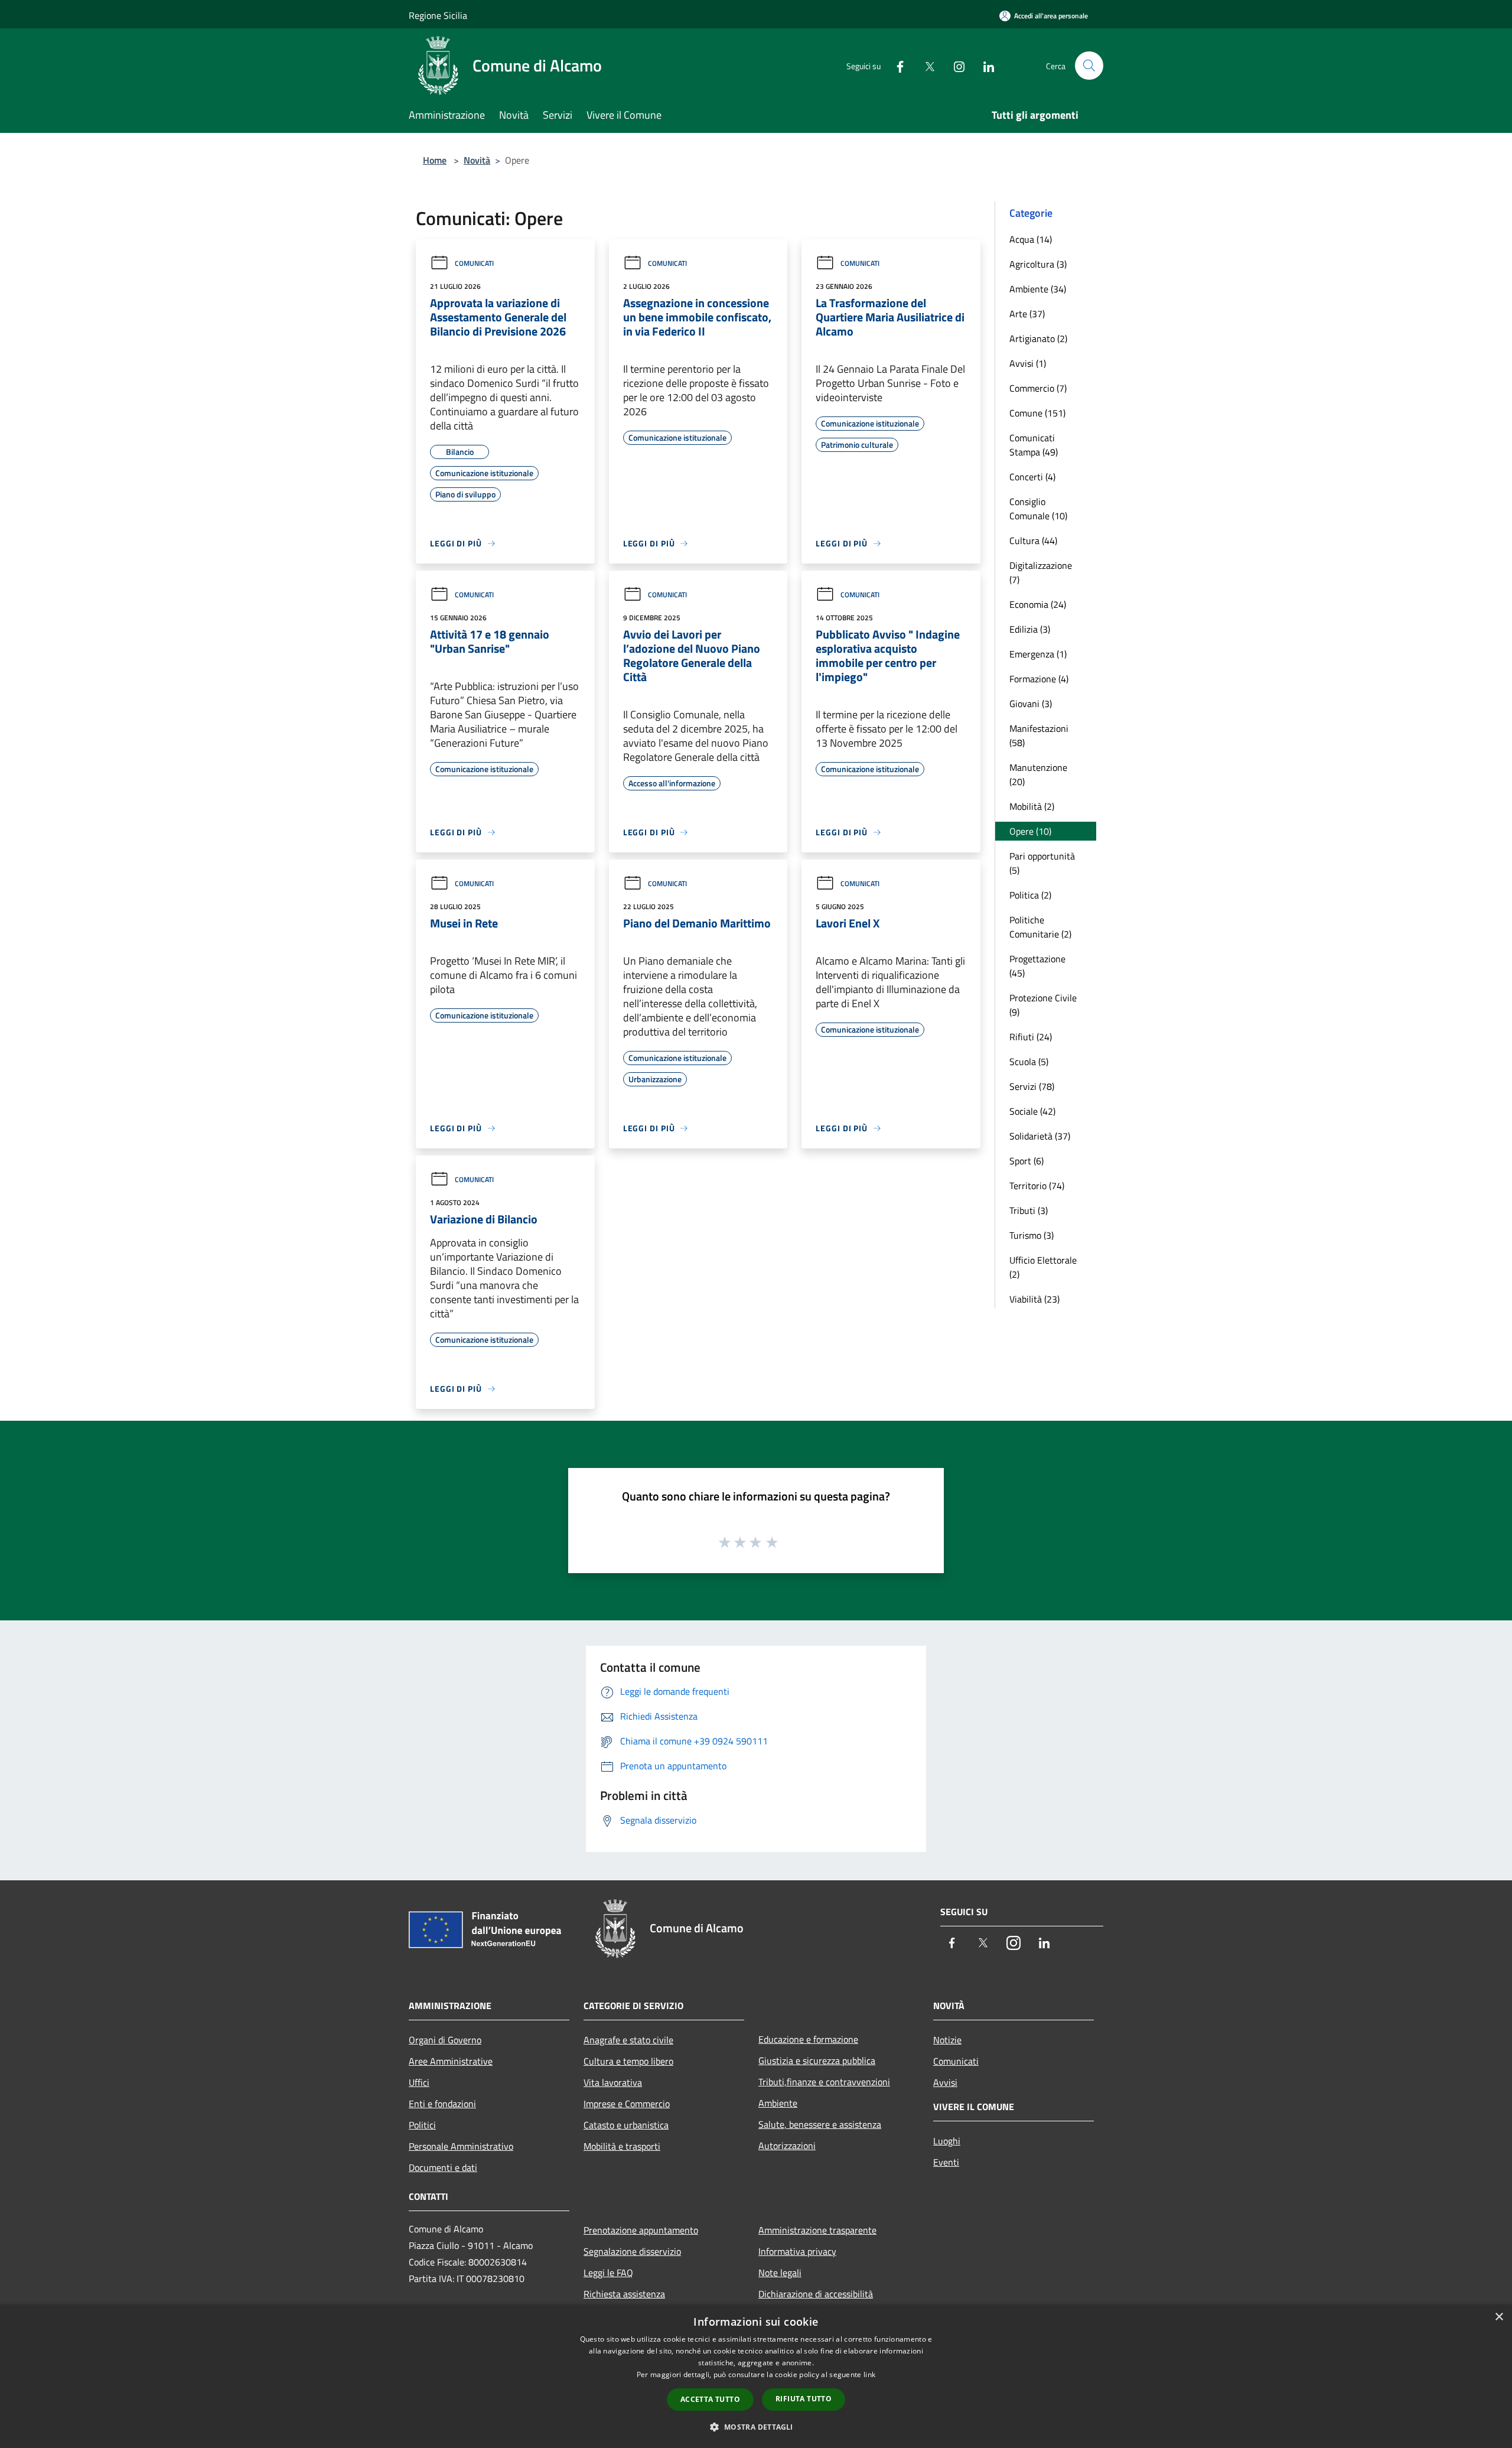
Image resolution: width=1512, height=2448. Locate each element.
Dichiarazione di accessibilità (816, 2294)
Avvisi (945, 2082)
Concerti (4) (1032, 477)
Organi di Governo (445, 2040)
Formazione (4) (1039, 679)
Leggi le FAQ (608, 2273)
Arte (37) (1027, 314)
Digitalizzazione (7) (1041, 572)
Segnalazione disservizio (632, 2251)
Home (435, 160)
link (869, 2374)
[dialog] (756, 2376)
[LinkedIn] (984, 65)
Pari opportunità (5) (1042, 863)
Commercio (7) (1038, 388)
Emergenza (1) (1038, 654)
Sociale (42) (1032, 1111)
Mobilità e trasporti (622, 2146)
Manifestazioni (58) (1039, 735)
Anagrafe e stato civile (628, 2040)
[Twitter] (925, 65)
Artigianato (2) (1038, 338)
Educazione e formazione (808, 2039)
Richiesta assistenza (624, 2294)
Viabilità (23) (1034, 1299)
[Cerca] (1089, 66)
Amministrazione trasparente (817, 2230)
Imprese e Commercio (627, 2104)
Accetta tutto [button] (710, 2399)
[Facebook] (895, 65)
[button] (756, 2427)
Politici (422, 2125)
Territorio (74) (1037, 1186)
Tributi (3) (1029, 1210)
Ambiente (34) (1038, 289)
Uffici (419, 2082)
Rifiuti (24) (1031, 1037)
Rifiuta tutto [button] (804, 2399)
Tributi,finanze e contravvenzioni (824, 2082)
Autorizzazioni (787, 2146)
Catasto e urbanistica (626, 2125)
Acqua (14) (1031, 239)
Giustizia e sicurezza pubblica (817, 2060)
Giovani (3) (1031, 704)
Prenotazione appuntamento (641, 2230)
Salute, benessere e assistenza (820, 2124)
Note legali (780, 2273)
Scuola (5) (1029, 1062)
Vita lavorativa (613, 2082)
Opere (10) (1030, 831)
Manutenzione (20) (1038, 774)
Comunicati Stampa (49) (1034, 445)
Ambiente (778, 2103)
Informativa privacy (797, 2251)
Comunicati (474, 263)
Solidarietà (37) (1040, 1136)
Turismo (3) (1032, 1235)
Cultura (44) (1033, 541)
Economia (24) (1038, 604)
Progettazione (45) (1037, 966)
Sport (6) (1027, 1161)
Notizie (947, 2040)
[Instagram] (954, 65)
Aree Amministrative (451, 2061)
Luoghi (947, 2141)
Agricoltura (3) (1038, 264)
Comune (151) (1037, 413)
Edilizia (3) (1030, 629)
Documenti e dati (443, 2167)
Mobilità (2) (1032, 806)
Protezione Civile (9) (1043, 1005)
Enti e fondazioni (442, 2104)
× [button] (1499, 2317)
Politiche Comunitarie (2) (1040, 927)
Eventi (946, 2162)
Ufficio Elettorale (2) (1043, 1267)
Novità (477, 160)
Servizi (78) (1032, 1086)
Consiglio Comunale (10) (1038, 509)
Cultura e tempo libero (628, 2061)
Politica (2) (1030, 895)
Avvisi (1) (1028, 363)
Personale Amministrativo (461, 2146)
